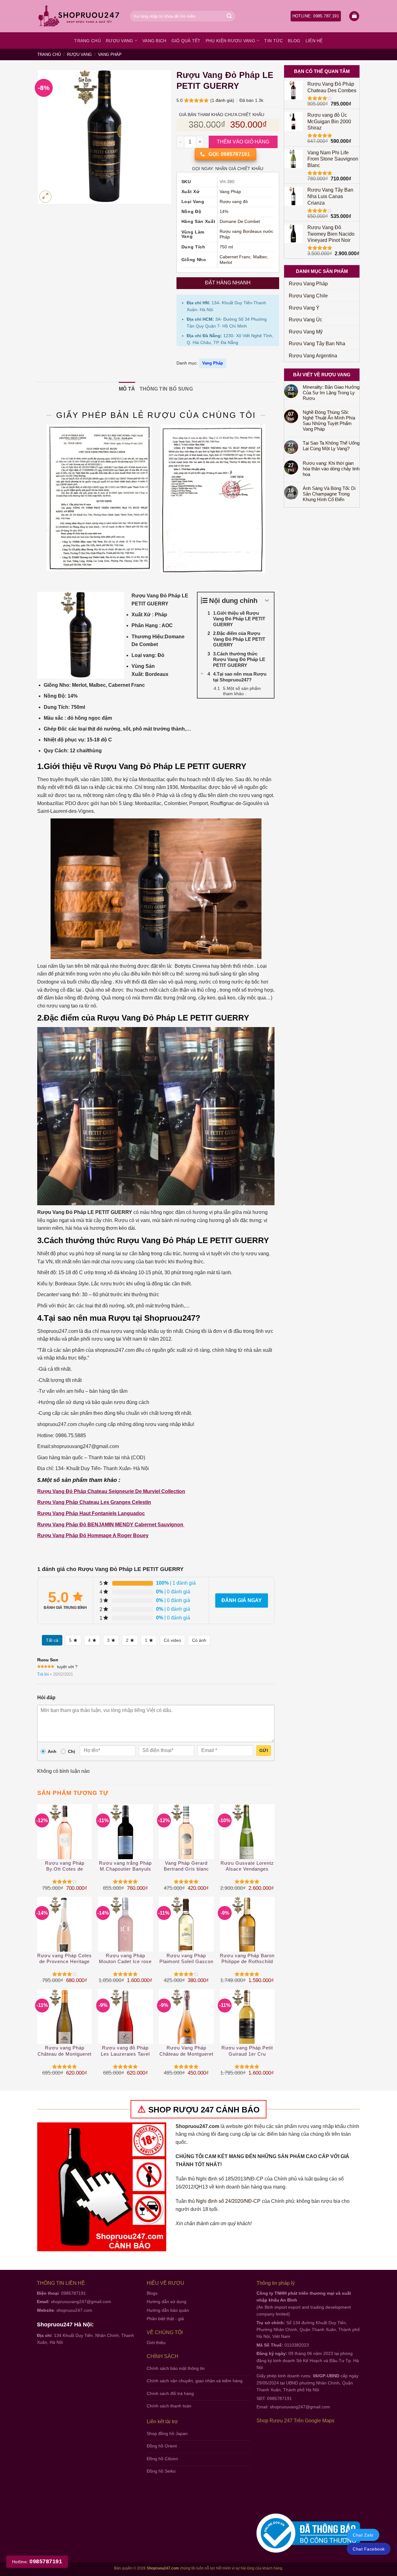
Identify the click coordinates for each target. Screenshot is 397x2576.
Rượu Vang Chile (308, 296)
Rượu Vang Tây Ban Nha (317, 344)
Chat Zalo (363, 2535)
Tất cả (52, 1640)
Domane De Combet (240, 222)
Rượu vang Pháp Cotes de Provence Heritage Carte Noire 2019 (65, 1959)
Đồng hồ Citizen (162, 2459)
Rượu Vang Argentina (313, 356)
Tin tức (274, 41)
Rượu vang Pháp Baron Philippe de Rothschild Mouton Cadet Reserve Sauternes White (247, 1959)
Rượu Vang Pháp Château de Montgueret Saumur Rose (186, 2051)
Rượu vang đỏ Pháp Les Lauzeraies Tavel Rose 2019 (125, 2051)
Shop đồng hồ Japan (167, 2433)
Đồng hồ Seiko (161, 2471)
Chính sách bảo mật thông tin (176, 2368)
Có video (172, 1640)
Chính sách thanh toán (169, 2406)
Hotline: (37, 2562)
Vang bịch (154, 41)
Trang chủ (87, 41)
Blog (294, 41)
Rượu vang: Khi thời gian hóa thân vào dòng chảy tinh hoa (331, 469)
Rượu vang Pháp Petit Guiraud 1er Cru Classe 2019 (247, 2051)
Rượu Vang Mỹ (306, 332)
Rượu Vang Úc (306, 320)
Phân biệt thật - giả (165, 2319)
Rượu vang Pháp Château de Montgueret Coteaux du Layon (65, 2051)
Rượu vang (120, 41)
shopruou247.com (74, 2310)
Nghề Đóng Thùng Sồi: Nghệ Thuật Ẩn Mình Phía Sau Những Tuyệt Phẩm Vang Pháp (329, 421)
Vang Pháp (110, 54)
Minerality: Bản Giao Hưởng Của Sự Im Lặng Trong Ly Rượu (331, 393)
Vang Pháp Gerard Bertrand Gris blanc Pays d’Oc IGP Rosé (186, 1866)
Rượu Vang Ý (304, 308)
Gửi (264, 1750)
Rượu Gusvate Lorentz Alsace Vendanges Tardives (247, 1866)
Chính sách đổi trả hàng (170, 2393)
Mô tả (127, 389)
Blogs (152, 2293)
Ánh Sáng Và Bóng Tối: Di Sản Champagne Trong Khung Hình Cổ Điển (329, 494)
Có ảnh (199, 1640)
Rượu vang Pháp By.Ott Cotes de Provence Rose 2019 (65, 1866)
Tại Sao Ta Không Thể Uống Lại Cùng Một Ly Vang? (331, 446)
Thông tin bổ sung (166, 389)
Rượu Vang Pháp (308, 284)
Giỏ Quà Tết (186, 41)
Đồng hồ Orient (162, 2446)
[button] (354, 16)
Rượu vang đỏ (234, 202)
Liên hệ (314, 41)
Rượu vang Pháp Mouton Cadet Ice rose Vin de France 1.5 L (125, 1959)
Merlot (226, 263)
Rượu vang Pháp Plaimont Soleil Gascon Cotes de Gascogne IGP (186, 1959)
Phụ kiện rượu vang (230, 41)
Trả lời (43, 1674)
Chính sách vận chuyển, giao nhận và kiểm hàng (195, 2381)
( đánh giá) (223, 100)
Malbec (260, 257)
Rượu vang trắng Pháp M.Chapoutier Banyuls (125, 1866)
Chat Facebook (369, 2549)
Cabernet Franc (235, 257)
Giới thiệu (156, 2343)
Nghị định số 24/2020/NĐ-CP (228, 2201)
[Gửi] (229, 16)
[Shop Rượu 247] (79, 16)
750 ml (226, 247)
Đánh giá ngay (242, 1600)
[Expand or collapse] (267, 601)
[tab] (127, 389)
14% (224, 212)
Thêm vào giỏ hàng (243, 142)
